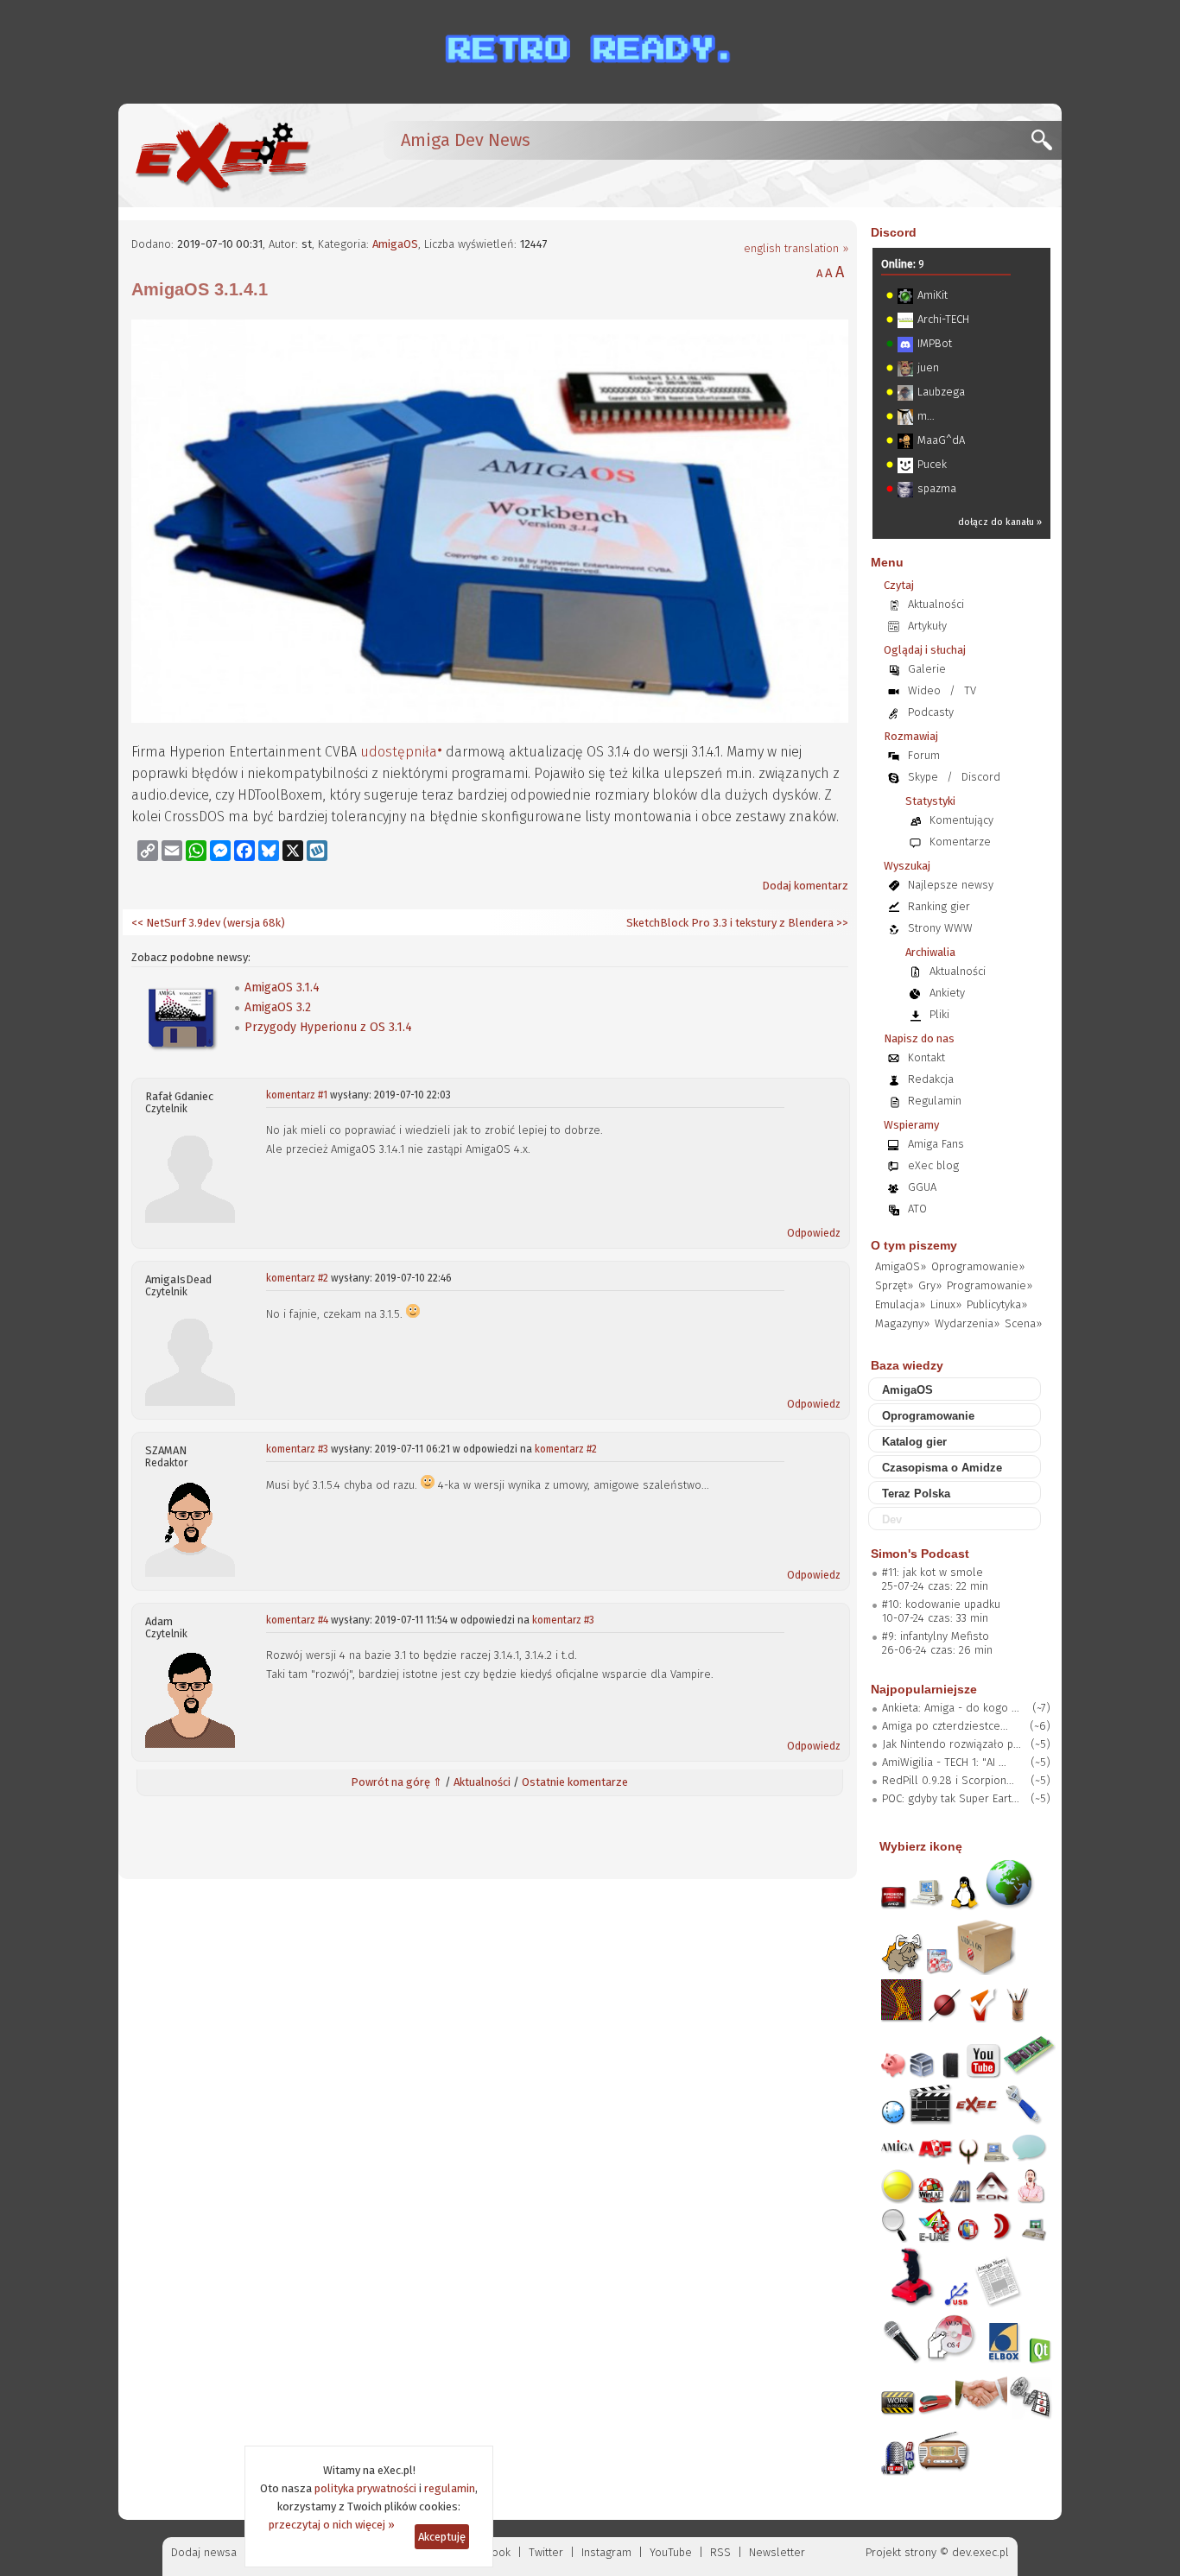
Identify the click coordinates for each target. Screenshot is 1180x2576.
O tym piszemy (914, 1245)
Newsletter (777, 2552)
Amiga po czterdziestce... (945, 1726)
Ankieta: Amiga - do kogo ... (951, 1708)
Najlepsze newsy (951, 885)
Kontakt (926, 1057)
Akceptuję (442, 2537)
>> (841, 923)
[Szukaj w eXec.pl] (1047, 145)
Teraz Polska (916, 1494)
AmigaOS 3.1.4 (282, 987)
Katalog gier (914, 1442)
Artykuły (927, 626)
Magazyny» (902, 1323)
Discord (894, 232)
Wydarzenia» (967, 1323)
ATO (917, 1209)
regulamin (450, 2488)
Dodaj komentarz (805, 886)
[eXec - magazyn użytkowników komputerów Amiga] (222, 155)
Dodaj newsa (204, 2552)
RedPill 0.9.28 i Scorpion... (948, 1780)
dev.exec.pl (980, 2552)
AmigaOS (395, 244)
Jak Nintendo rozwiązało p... (952, 1744)
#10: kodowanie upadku (941, 1604)
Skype (923, 777)
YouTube (671, 2552)
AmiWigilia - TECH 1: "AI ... (944, 1762)
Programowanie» (990, 1285)
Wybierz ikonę (921, 1846)
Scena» (1023, 1323)
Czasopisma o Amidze (942, 1468)
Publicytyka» (997, 1304)
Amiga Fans (936, 1144)
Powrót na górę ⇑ (397, 1782)
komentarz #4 (297, 1620)
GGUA (922, 1187)
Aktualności (482, 1782)
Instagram (606, 2552)
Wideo (924, 690)
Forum (924, 755)
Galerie (927, 669)
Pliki (939, 1014)
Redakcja (931, 1079)
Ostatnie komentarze (575, 1782)
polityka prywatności (365, 2488)
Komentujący (961, 820)
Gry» (930, 1285)
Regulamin (935, 1101)
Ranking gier (939, 906)
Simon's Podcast (920, 1554)
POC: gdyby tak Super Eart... (951, 1798)
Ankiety (947, 993)
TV (970, 690)
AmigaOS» (901, 1266)
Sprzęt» (894, 1285)
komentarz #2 (297, 1278)
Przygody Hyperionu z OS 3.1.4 (328, 1027)
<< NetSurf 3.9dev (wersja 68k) (208, 923)
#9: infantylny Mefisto (936, 1636)
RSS (720, 2552)
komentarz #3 (297, 1449)
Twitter (546, 2552)
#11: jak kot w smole (933, 1572)
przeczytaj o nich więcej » (332, 2525)
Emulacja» (900, 1304)
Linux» (946, 1304)
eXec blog (933, 1165)
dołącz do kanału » (1000, 522)
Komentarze (960, 842)
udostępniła (399, 752)
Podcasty (931, 712)
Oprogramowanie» (978, 1266)
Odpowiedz (814, 1233)
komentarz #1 (297, 1095)
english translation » (796, 248)
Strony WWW (940, 928)
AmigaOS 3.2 (278, 1007)
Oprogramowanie (928, 1416)
